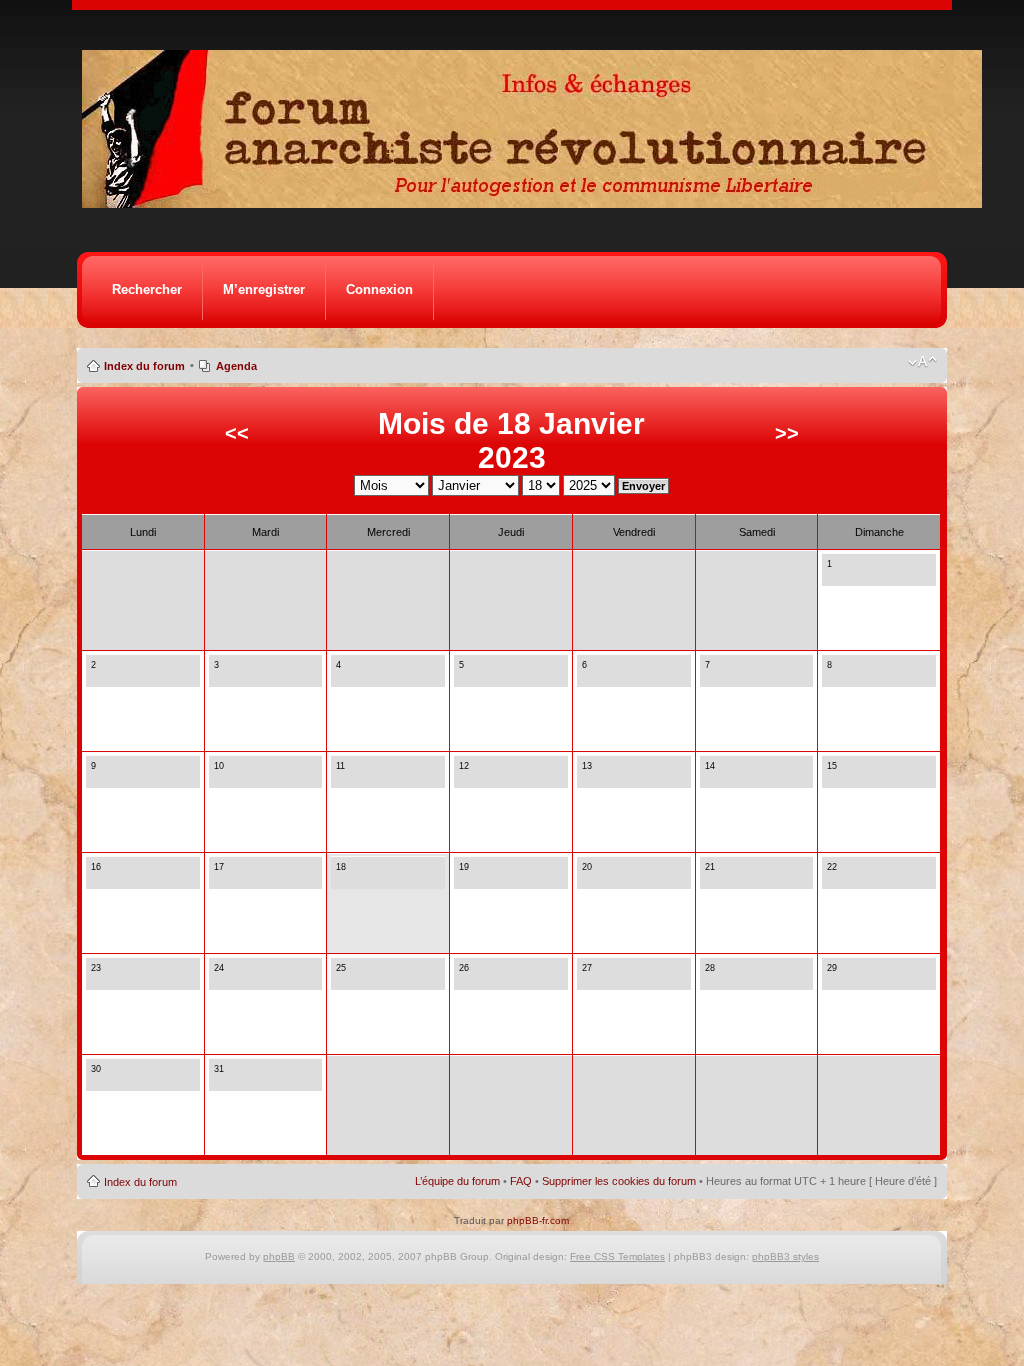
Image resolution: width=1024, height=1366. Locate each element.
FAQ (521, 1181)
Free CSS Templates (617, 1256)
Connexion (379, 289)
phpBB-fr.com (538, 1220)
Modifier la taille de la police (922, 362)
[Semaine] (850, 575)
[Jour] (833, 575)
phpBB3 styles (785, 1256)
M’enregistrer (264, 289)
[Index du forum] (538, 202)
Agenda (236, 366)
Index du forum (144, 366)
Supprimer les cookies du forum (619, 1181)
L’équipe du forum (457, 1181)
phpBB (279, 1256)
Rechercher (147, 289)
